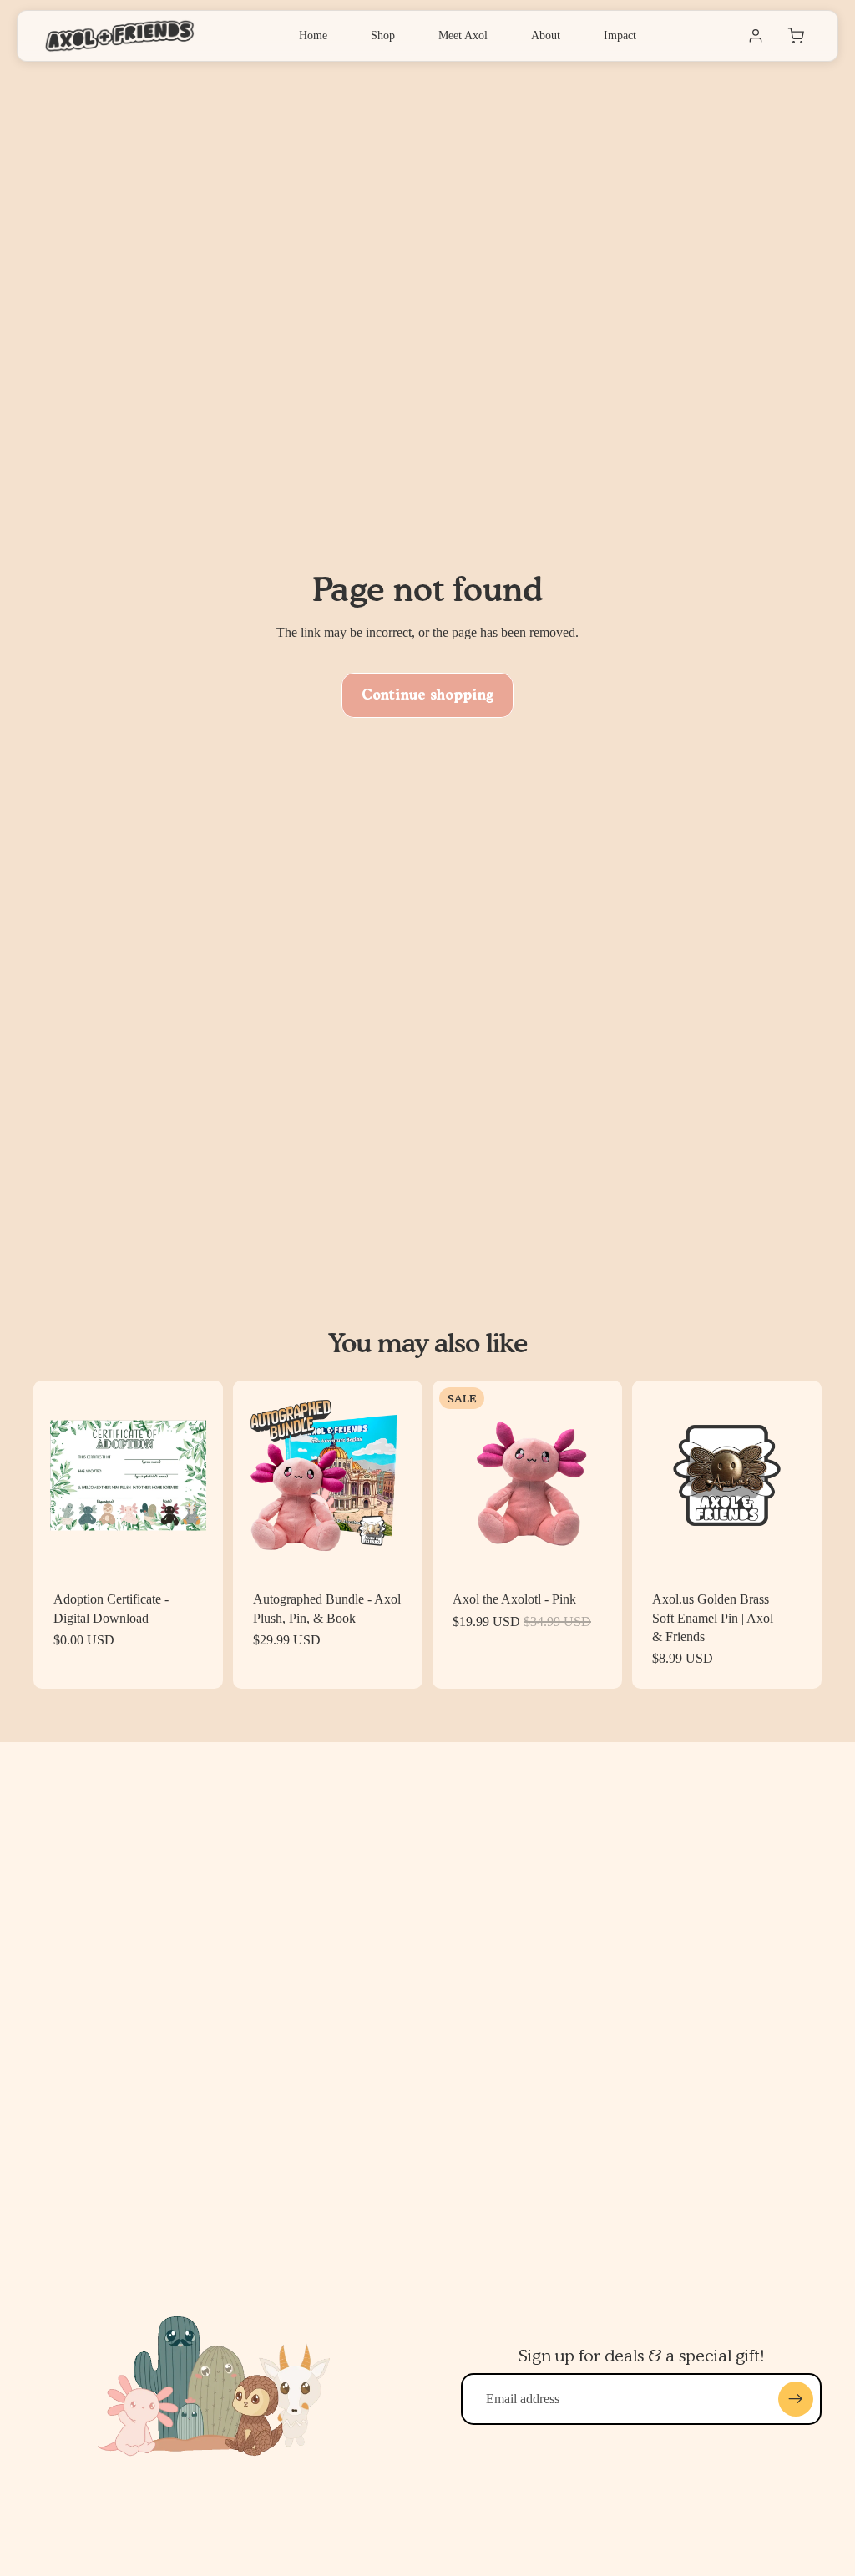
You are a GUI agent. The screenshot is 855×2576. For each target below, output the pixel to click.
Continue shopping (427, 695)
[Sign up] (796, 2399)
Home (313, 35)
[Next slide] (205, 1476)
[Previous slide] (52, 1476)
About (546, 35)
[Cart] (796, 36)
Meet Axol (463, 35)
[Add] (197, 1544)
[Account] (756, 36)
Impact (620, 35)
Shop (383, 35)
